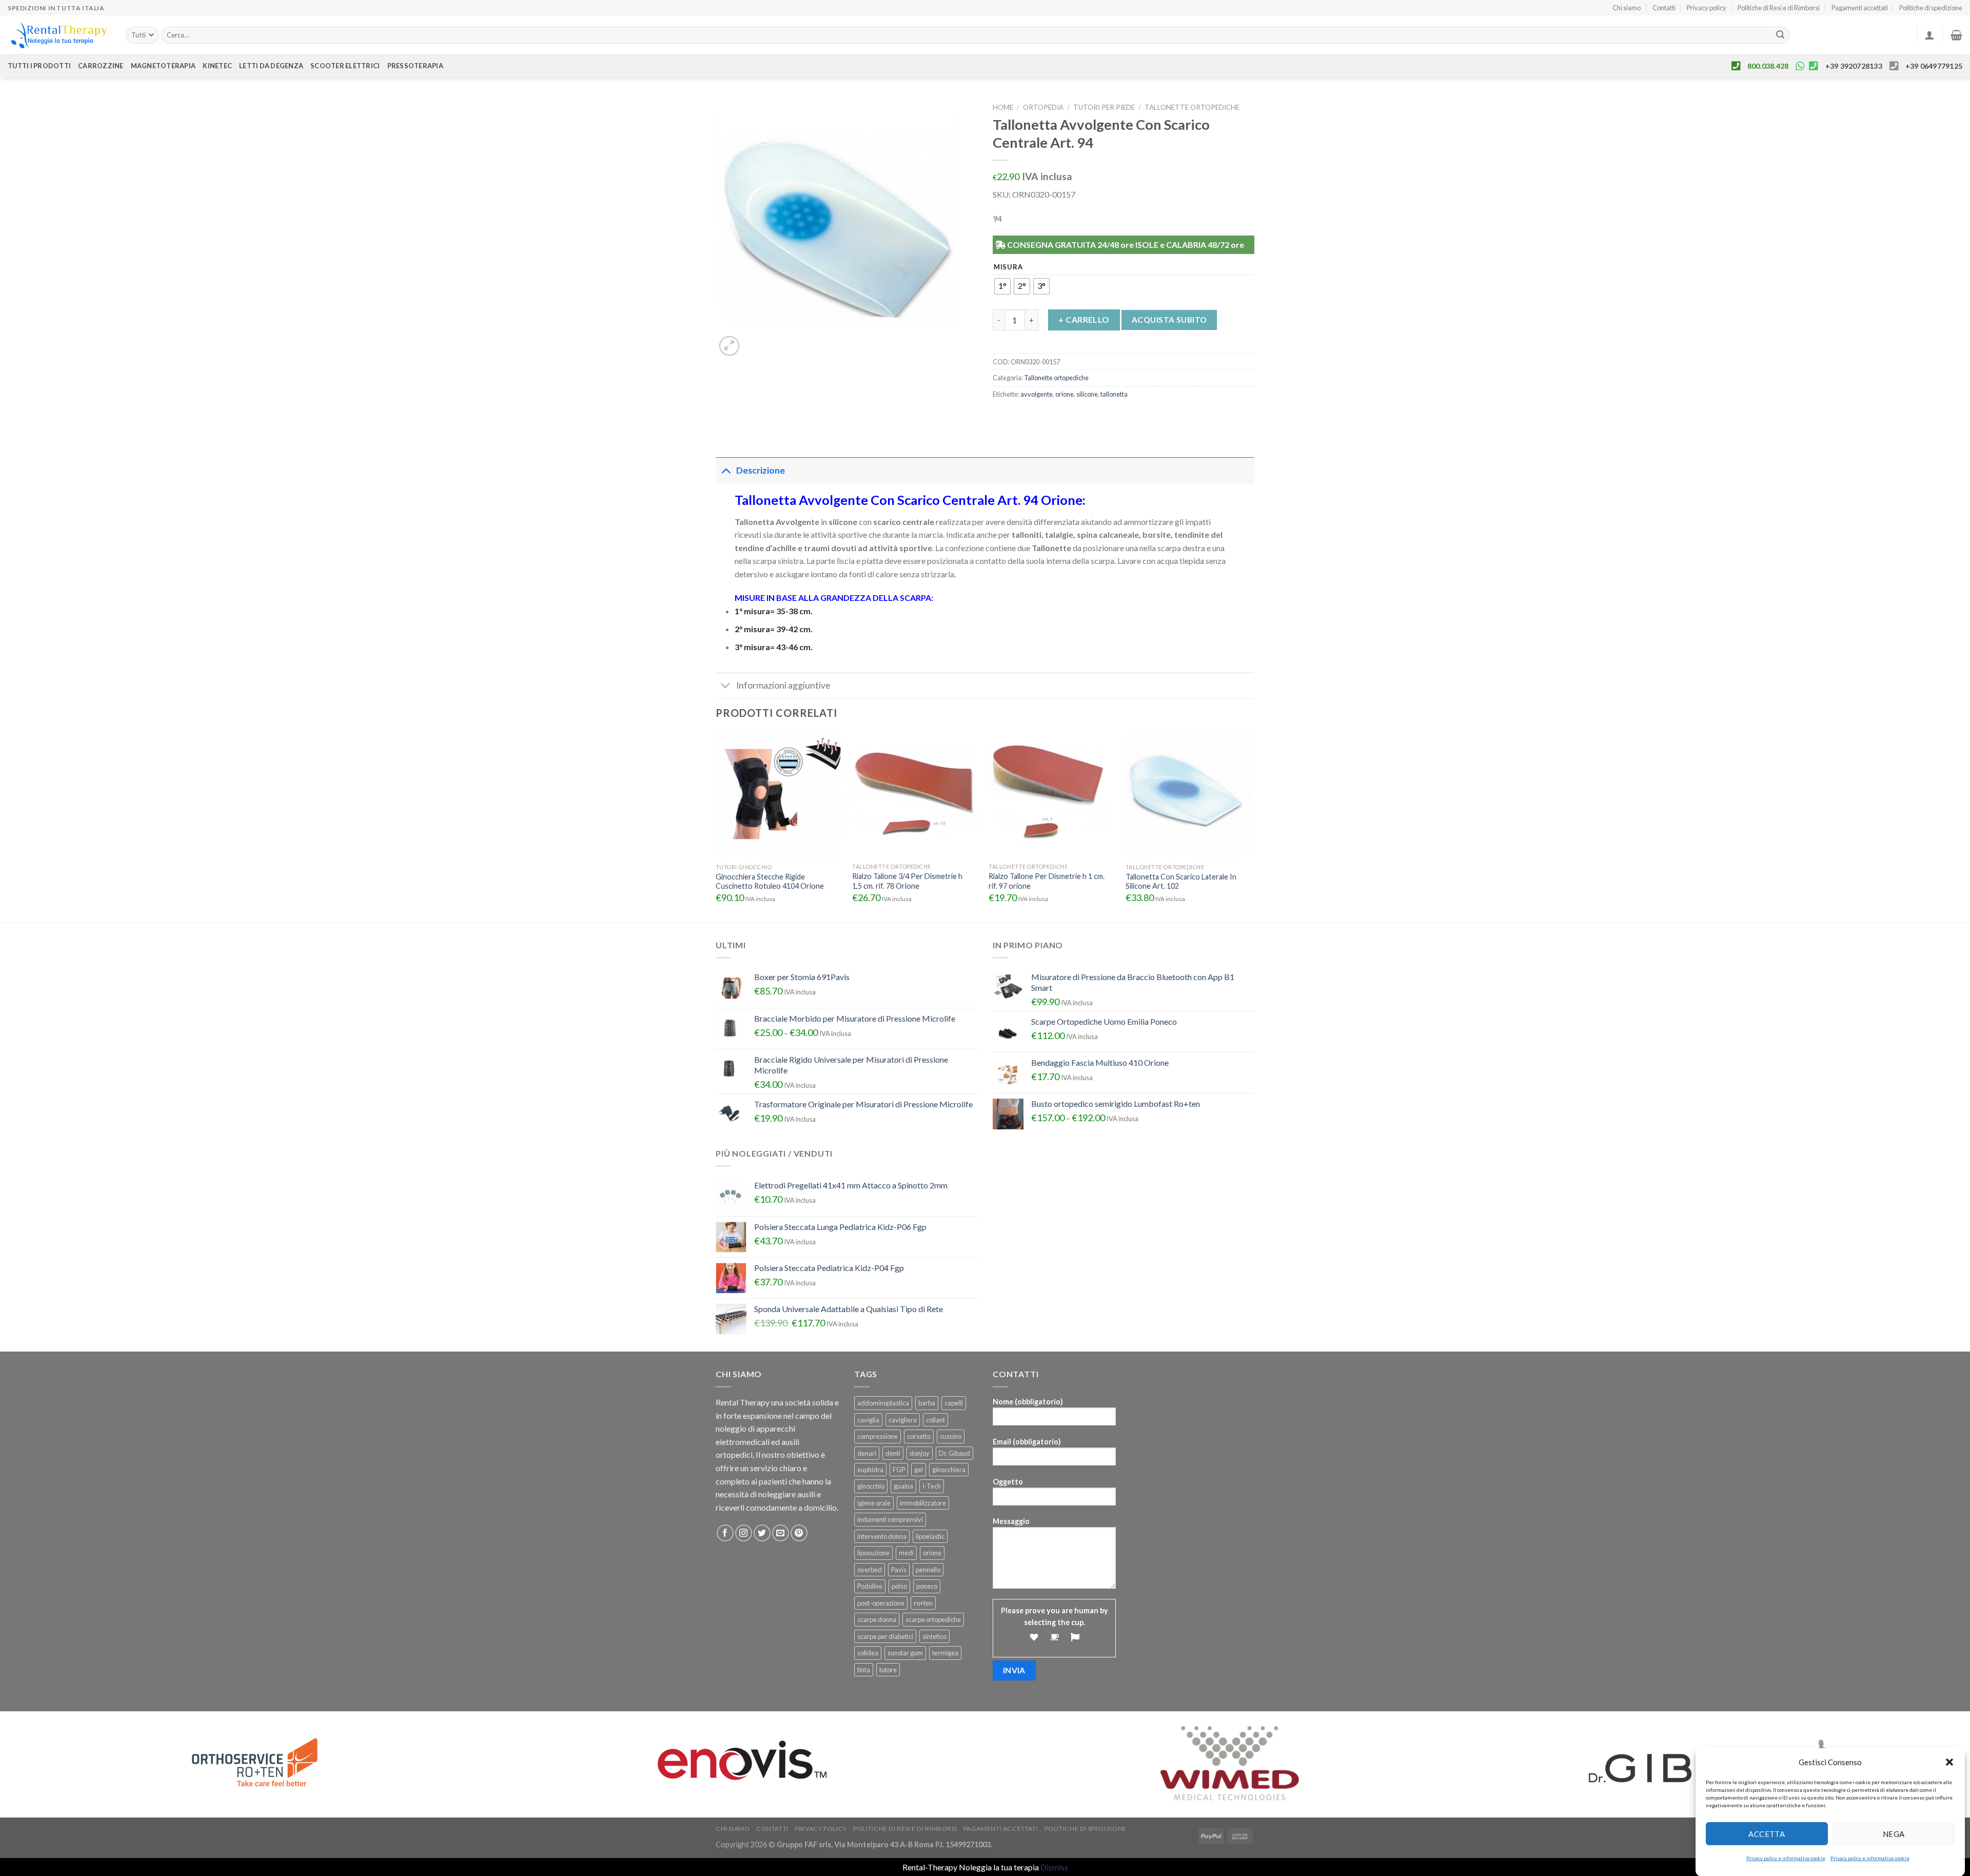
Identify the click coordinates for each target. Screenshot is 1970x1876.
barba (927, 1403)
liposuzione (873, 1553)
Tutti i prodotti (39, 66)
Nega (1894, 1833)
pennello (928, 1570)
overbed (870, 1570)
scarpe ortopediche (933, 1619)
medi (906, 1553)
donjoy (920, 1453)
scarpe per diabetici (885, 1636)
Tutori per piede (1104, 107)
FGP (899, 1470)
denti (893, 1453)
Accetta (1767, 1833)
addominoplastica (883, 1403)
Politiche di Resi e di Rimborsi (1779, 8)
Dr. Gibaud (954, 1453)
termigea (945, 1653)
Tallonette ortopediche (1192, 107)
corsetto (919, 1436)
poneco (927, 1586)
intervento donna (882, 1536)
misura (1008, 267)
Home (1003, 107)
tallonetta (1114, 394)
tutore (888, 1670)
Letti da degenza (271, 66)
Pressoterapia (415, 66)
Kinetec (217, 66)
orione (1065, 394)
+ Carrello (1084, 319)
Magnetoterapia (163, 66)
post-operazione (881, 1603)
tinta (864, 1670)
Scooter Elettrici (345, 66)
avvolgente (1037, 394)
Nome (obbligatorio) (1028, 1402)
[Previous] (716, 826)
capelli (954, 1403)
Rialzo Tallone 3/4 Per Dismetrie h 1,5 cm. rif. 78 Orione (907, 881)
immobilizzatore (923, 1503)
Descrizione (761, 470)
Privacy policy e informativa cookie (1786, 1858)
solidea (868, 1653)
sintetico (934, 1636)
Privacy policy (1707, 8)
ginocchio (871, 1486)
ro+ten (923, 1603)
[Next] (1251, 826)
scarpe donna (877, 1619)
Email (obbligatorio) (1027, 1442)
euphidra (870, 1470)
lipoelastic (930, 1536)
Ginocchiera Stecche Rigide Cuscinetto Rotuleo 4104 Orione (770, 882)
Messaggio (1011, 1521)
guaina (903, 1486)
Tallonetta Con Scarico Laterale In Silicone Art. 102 (1181, 882)
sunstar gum (905, 1653)
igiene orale (874, 1503)
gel (919, 1470)
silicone (1087, 394)
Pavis (899, 1570)
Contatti (1664, 8)
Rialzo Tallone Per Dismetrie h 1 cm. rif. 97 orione (1047, 881)
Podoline (870, 1586)
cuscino (951, 1436)
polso (899, 1586)
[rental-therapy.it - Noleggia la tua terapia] (59, 35)
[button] (1949, 1762)
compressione (878, 1436)
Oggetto (1008, 1482)
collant (935, 1420)
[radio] (1002, 286)
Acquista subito (1169, 320)
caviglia (868, 1420)
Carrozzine (101, 66)
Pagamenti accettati (1860, 8)
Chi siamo (1627, 8)
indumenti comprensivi (890, 1519)
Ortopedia (1043, 107)
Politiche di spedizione (1931, 8)
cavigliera (903, 1420)
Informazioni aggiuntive (783, 685)
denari (867, 1453)
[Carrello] (1956, 35)
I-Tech (932, 1486)
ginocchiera (949, 1470)
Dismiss (1054, 1867)
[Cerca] (1780, 35)
